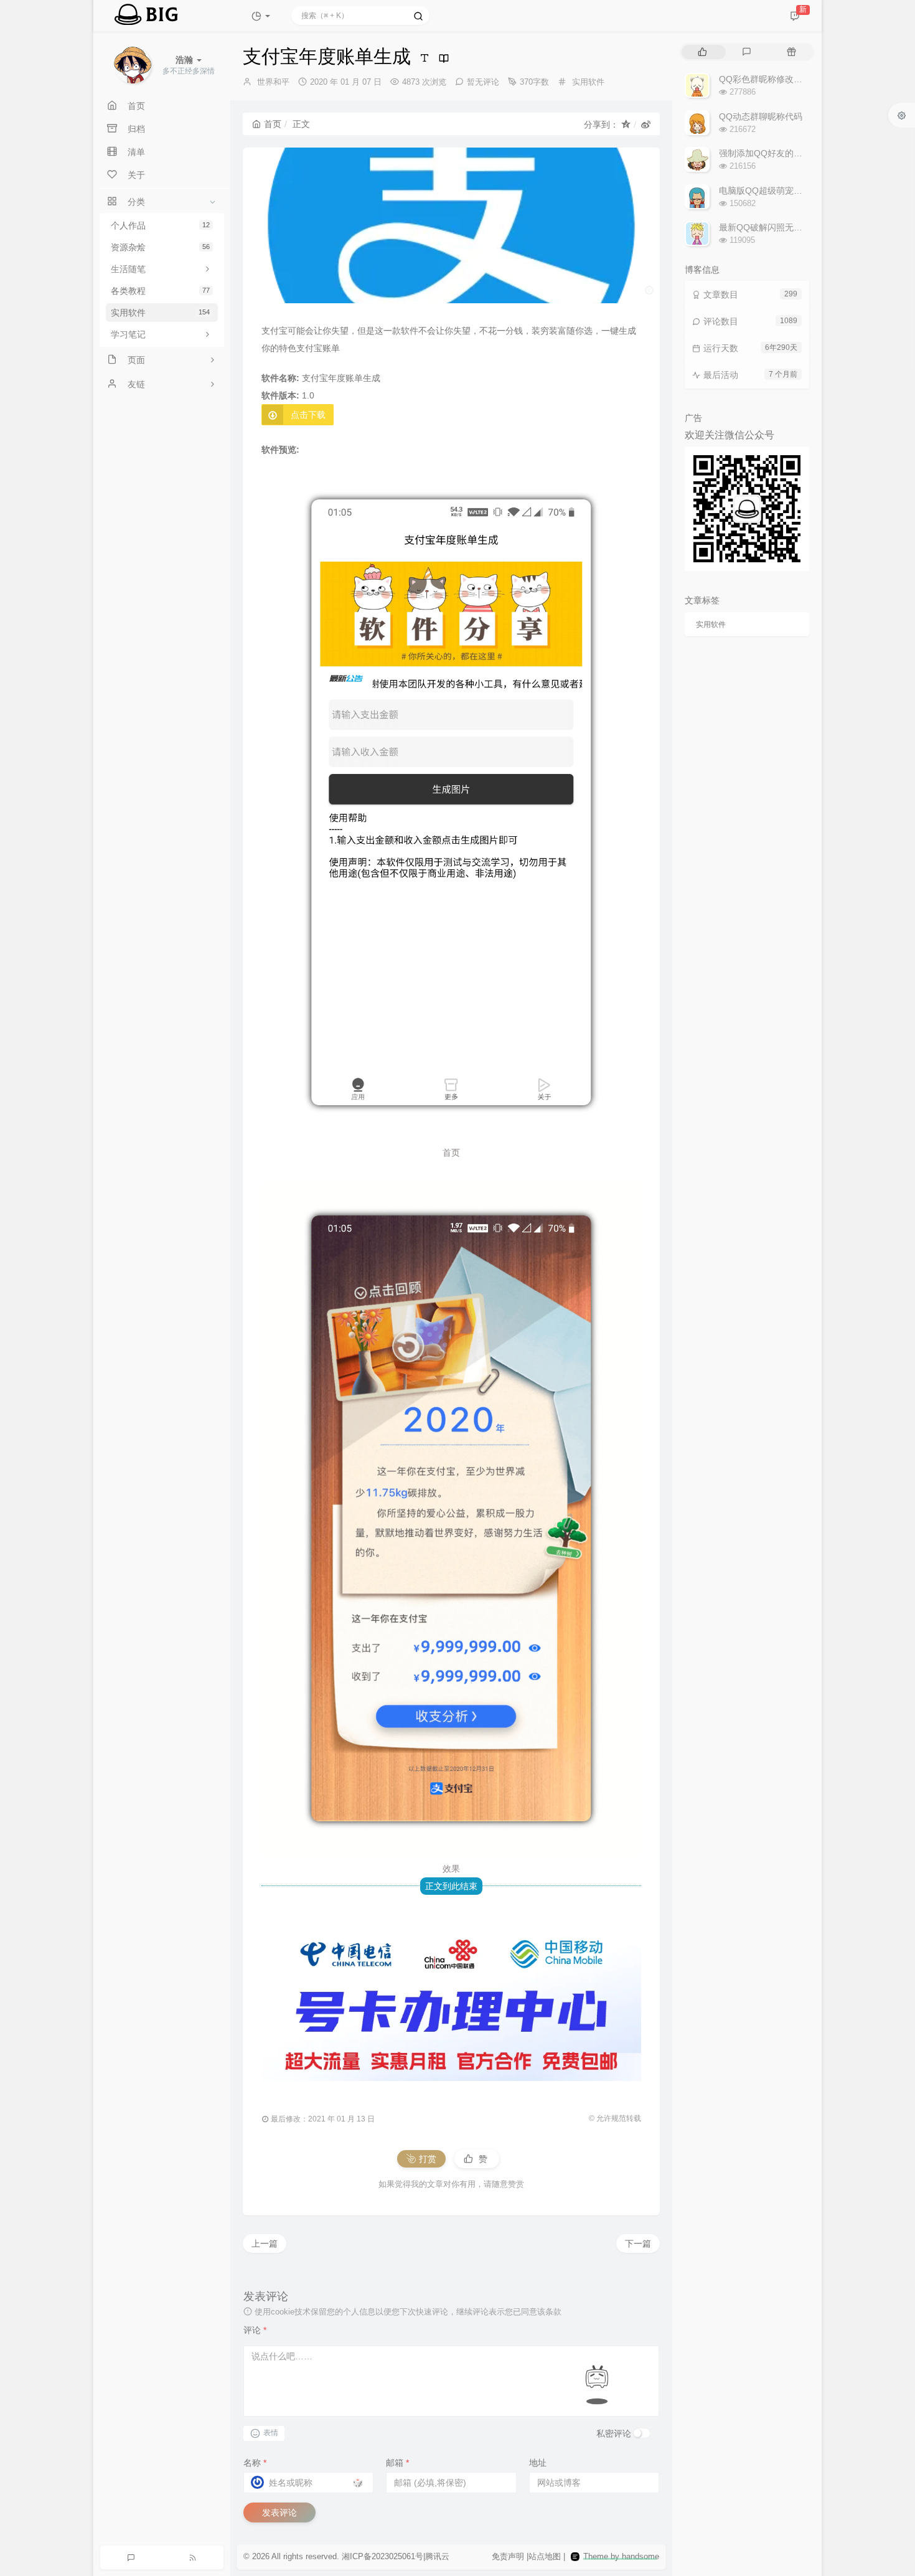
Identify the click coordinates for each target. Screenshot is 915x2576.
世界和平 (273, 82)
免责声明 (508, 2556)
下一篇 (638, 2243)
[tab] (702, 52)
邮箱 (397, 2463)
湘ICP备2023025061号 (382, 2556)
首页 (273, 124)
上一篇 (265, 2243)
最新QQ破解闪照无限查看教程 (778, 227)
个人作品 (160, 225)
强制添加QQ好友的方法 (765, 153)
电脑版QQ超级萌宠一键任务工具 (782, 191)
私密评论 (614, 2433)
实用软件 (160, 313)
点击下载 (308, 415)
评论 (255, 2330)
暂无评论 (483, 82)
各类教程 (160, 291)
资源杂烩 (160, 247)
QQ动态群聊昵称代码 (761, 116)
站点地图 (545, 2556)
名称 (255, 2463)
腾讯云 (437, 2556)
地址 (538, 2463)
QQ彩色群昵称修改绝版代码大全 (782, 79)
